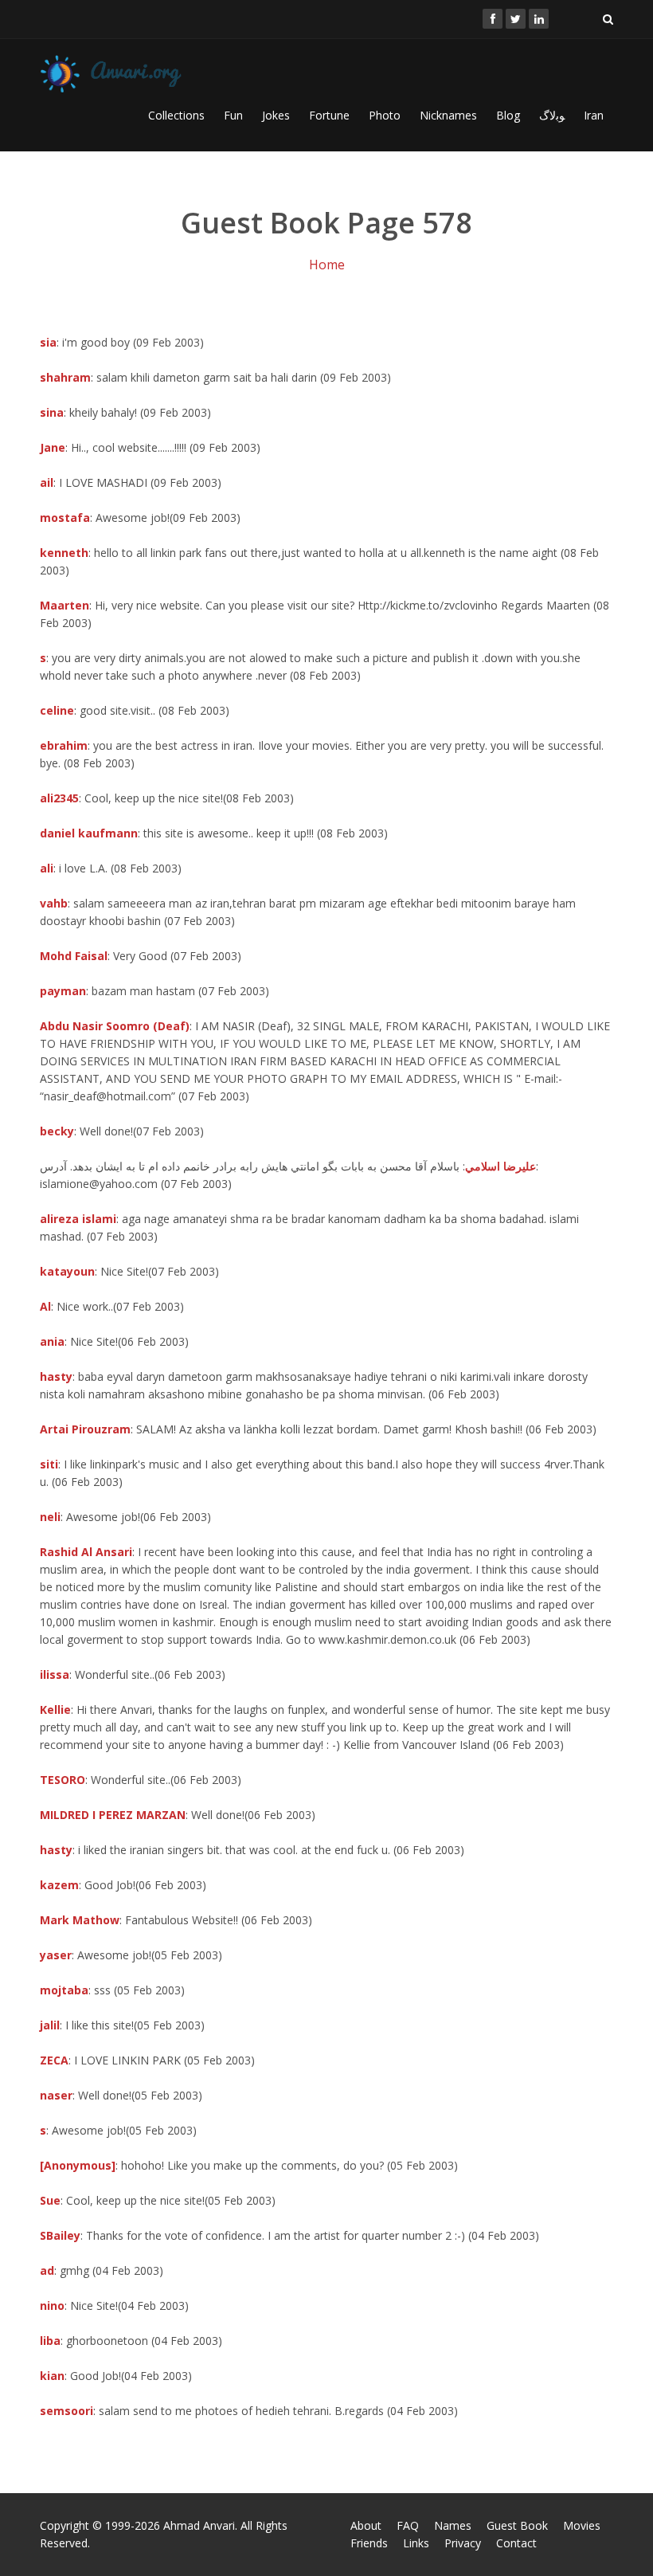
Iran (594, 115)
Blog (508, 115)
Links (416, 2543)
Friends (369, 2543)
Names (453, 2525)
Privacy (463, 2543)
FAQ (408, 2525)
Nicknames (448, 115)
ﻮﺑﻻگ (552, 115)
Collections (176, 115)
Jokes (276, 115)
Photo (385, 115)
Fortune (329, 115)
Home (327, 265)
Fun (233, 115)
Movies (582, 2525)
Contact (516, 2543)
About (366, 2525)
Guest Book (517, 2525)
